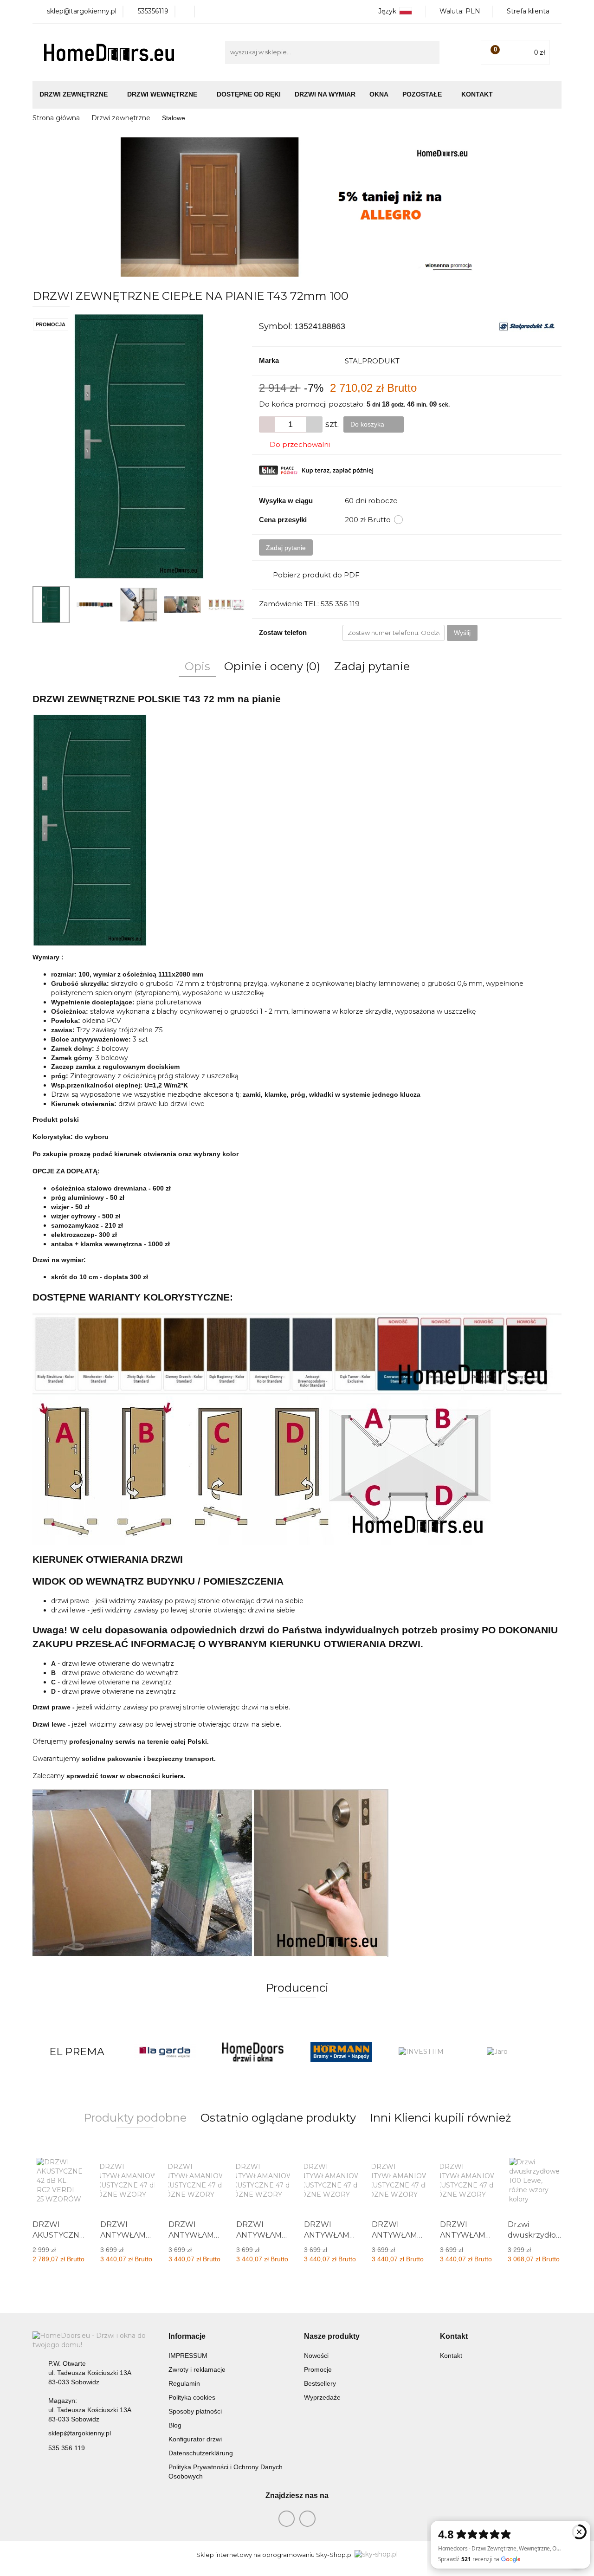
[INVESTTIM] (341, 2052)
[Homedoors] (165, 2052)
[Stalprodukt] (527, 326)
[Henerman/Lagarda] (77, 2052)
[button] (187, 2337)
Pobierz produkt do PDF (316, 575)
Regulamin (184, 2383)
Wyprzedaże (322, 2397)
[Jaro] (429, 2052)
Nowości (316, 2356)
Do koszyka (368, 424)
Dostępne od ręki (249, 94)
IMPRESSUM (188, 2356)
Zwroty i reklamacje (197, 2369)
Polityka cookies (192, 2397)
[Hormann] (253, 2052)
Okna (379, 94)
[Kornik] (517, 2052)
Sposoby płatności (195, 2411)
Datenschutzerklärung (201, 2453)
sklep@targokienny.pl (80, 2433)
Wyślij (462, 633)
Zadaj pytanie (286, 548)
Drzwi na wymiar (325, 94)
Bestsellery (320, 2383)
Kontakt (477, 94)
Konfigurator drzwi (195, 2439)
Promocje (318, 2369)
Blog (175, 2425)
